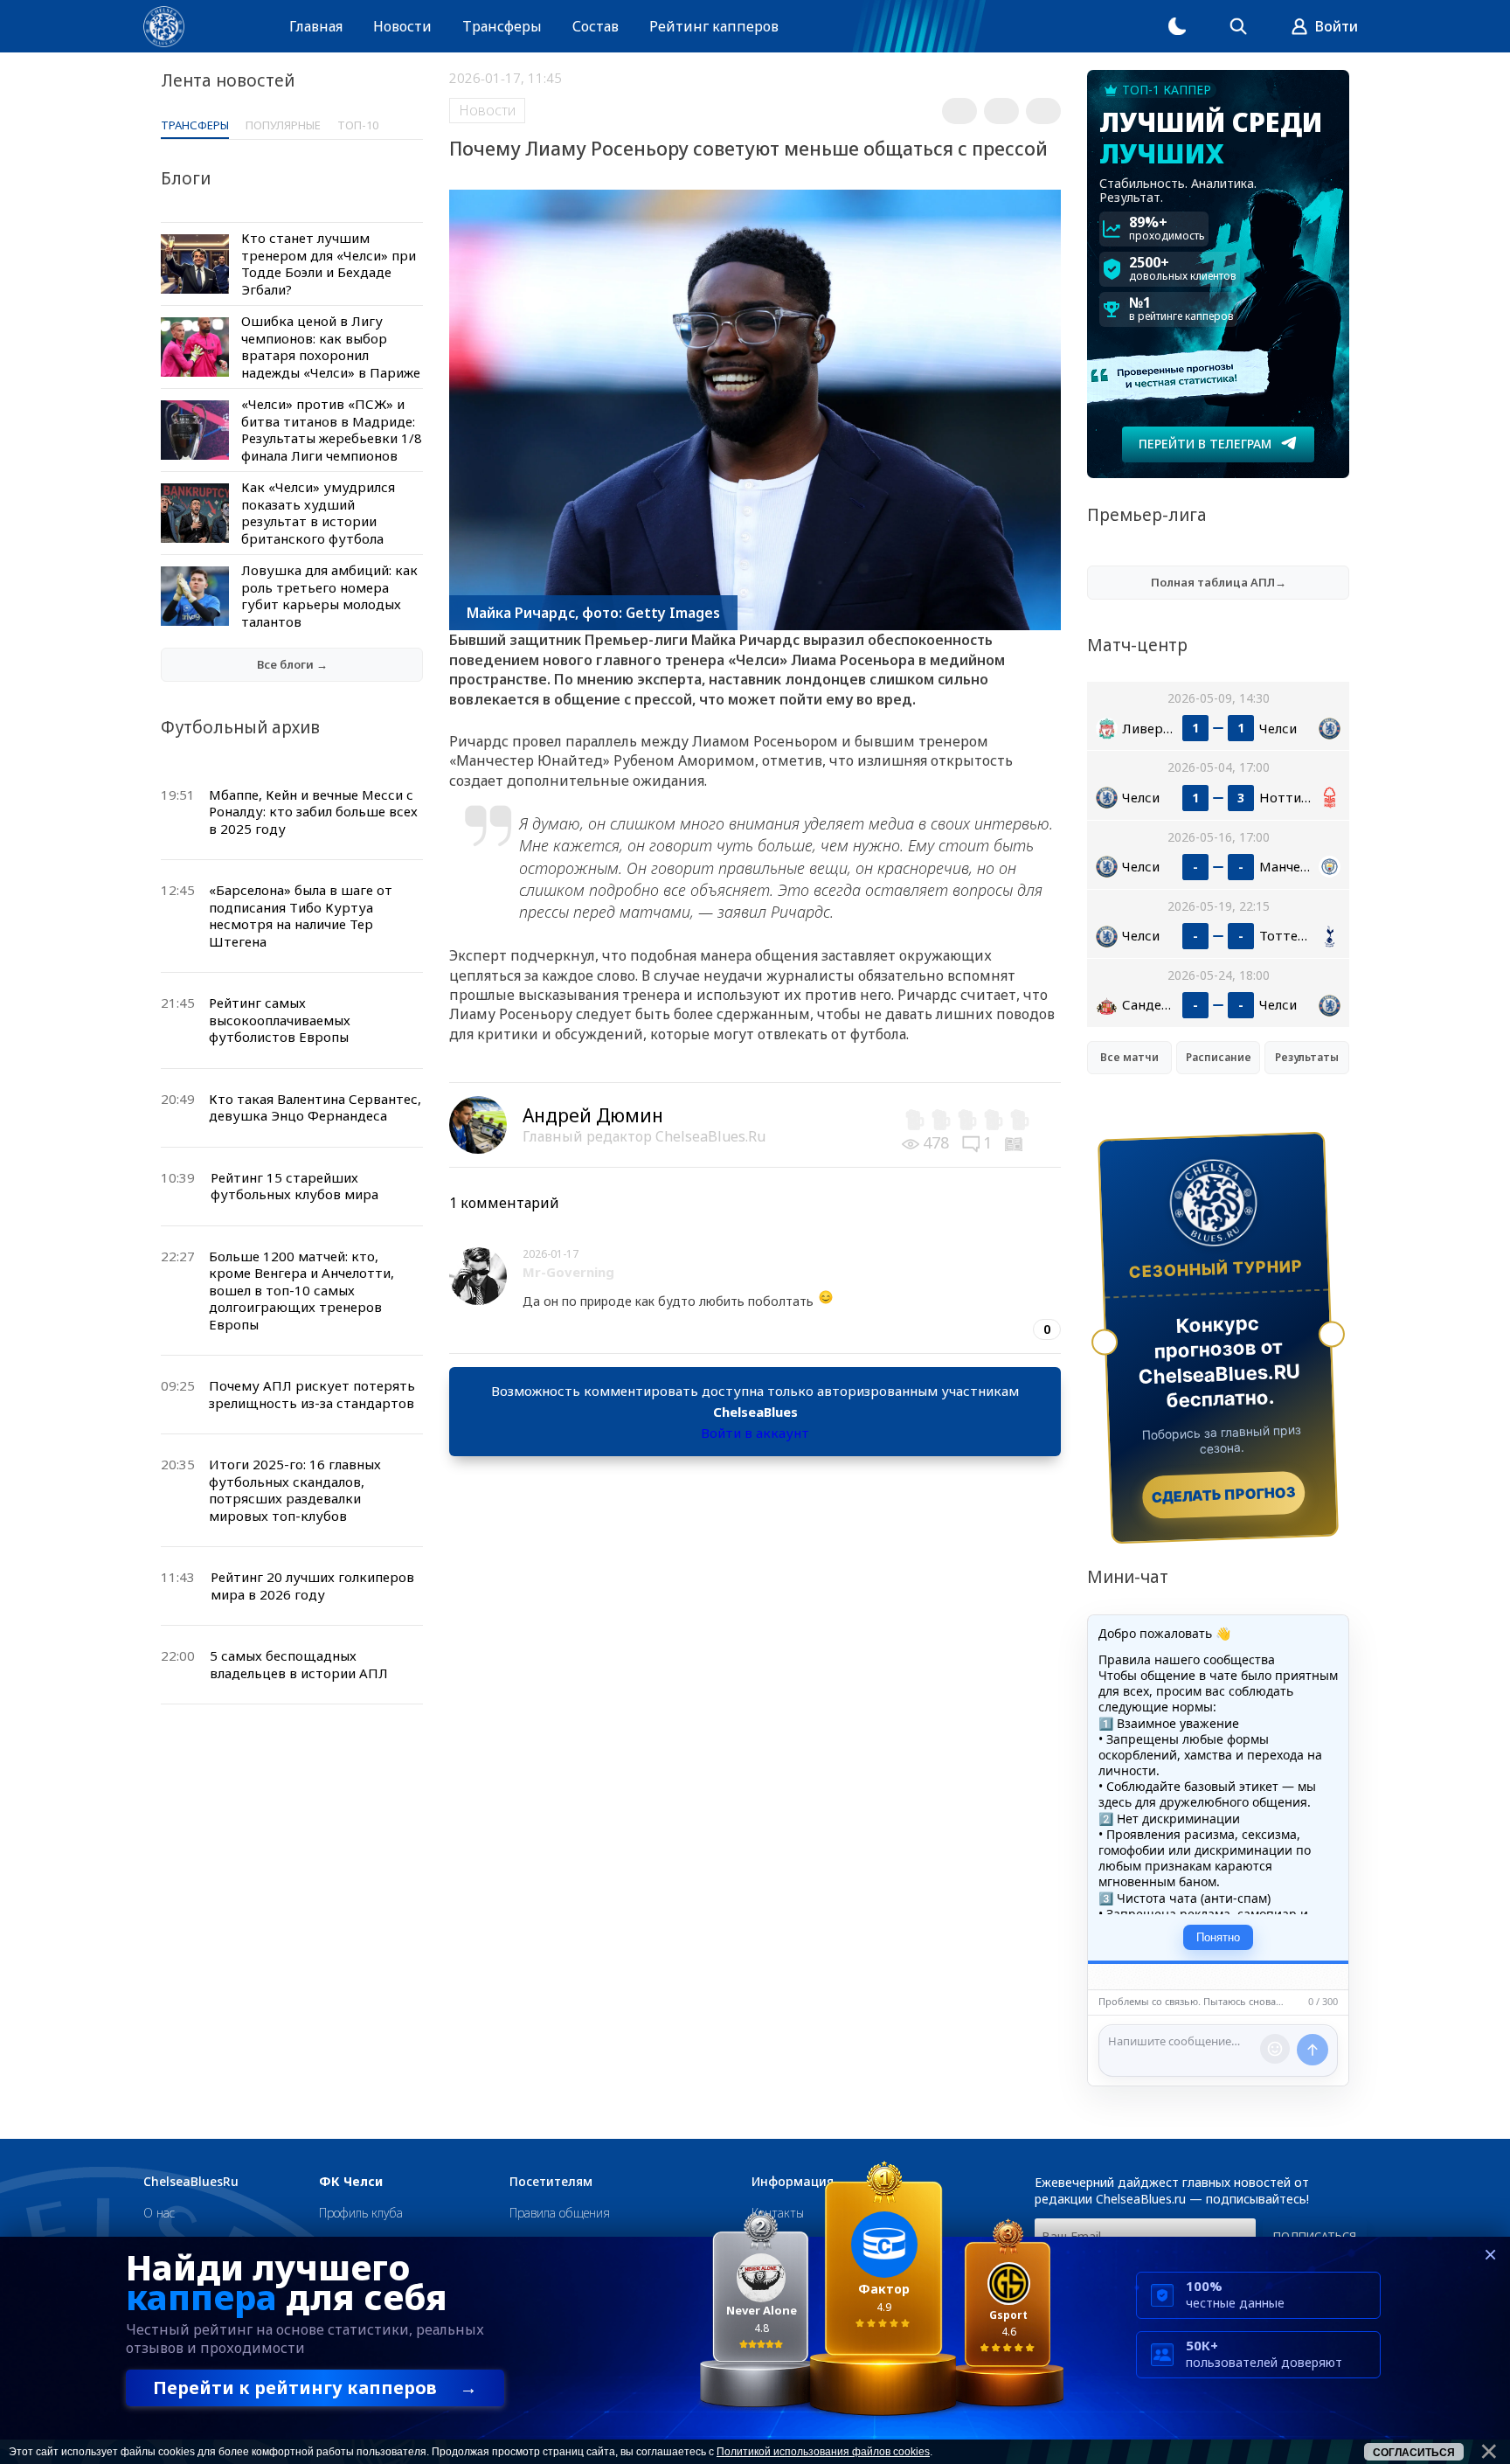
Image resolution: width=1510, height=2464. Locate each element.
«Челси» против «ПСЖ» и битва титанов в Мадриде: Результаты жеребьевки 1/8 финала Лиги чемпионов (332, 430)
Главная (316, 26)
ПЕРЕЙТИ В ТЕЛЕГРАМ (1205, 444)
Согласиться (1414, 2453)
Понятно (1218, 1937)
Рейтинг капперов (714, 26)
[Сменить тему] (1177, 26)
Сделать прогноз (1224, 1495)
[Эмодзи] (1275, 2049)
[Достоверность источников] (1015, 1142)
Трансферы (502, 26)
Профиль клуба (361, 2213)
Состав (596, 26)
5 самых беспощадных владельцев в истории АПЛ (299, 1664)
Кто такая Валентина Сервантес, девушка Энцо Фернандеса (315, 1107)
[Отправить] (1313, 2050)
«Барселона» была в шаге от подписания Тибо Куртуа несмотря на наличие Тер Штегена (301, 916)
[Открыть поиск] (1238, 26)
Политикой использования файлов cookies (823, 2452)
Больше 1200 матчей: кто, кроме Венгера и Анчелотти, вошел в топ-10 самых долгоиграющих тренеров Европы (301, 1290)
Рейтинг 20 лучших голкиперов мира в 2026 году (312, 1586)
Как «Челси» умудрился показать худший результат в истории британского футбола (318, 513)
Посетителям (551, 2182)
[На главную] (164, 27)
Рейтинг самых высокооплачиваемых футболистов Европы (280, 1020)
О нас (159, 2213)
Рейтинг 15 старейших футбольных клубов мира (294, 1186)
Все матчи (1129, 1057)
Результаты (1307, 1057)
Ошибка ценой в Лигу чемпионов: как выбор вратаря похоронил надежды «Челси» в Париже (331, 347)
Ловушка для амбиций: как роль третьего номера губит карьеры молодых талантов (329, 596)
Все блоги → (292, 664)
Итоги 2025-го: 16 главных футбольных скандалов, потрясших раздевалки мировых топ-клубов (295, 1490)
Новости (402, 26)
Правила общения (560, 2213)
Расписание (1219, 1057)
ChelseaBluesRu (191, 2182)
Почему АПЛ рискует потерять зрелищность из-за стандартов (312, 1394)
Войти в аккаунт (755, 1433)
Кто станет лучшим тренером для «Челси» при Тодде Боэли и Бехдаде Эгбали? (329, 264)
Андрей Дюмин (593, 1115)
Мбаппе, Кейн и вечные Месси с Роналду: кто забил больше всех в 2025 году (313, 812)
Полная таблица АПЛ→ (1219, 582)
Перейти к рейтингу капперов (315, 2388)
